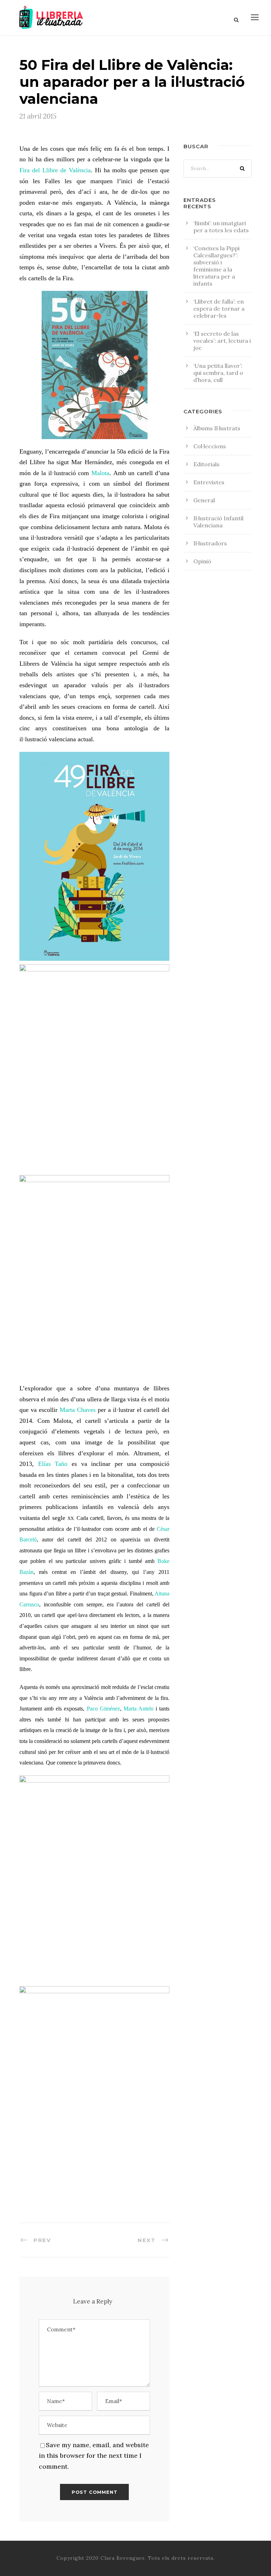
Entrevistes (209, 482)
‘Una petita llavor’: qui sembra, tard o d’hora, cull (218, 373)
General (204, 500)
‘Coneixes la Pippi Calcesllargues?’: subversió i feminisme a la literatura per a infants (216, 266)
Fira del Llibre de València (55, 170)
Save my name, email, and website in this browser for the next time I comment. (94, 2456)
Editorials (206, 464)
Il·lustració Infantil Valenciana (218, 522)
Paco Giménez (103, 1709)
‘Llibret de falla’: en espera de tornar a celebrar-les (219, 308)
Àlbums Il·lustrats (217, 428)
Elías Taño (53, 1464)
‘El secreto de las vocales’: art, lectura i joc (222, 341)
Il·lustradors (210, 543)
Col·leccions (210, 446)
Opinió (202, 561)
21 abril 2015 (38, 116)
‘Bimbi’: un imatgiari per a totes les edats (221, 227)
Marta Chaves (78, 1410)
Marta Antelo (138, 1709)
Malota (100, 473)
